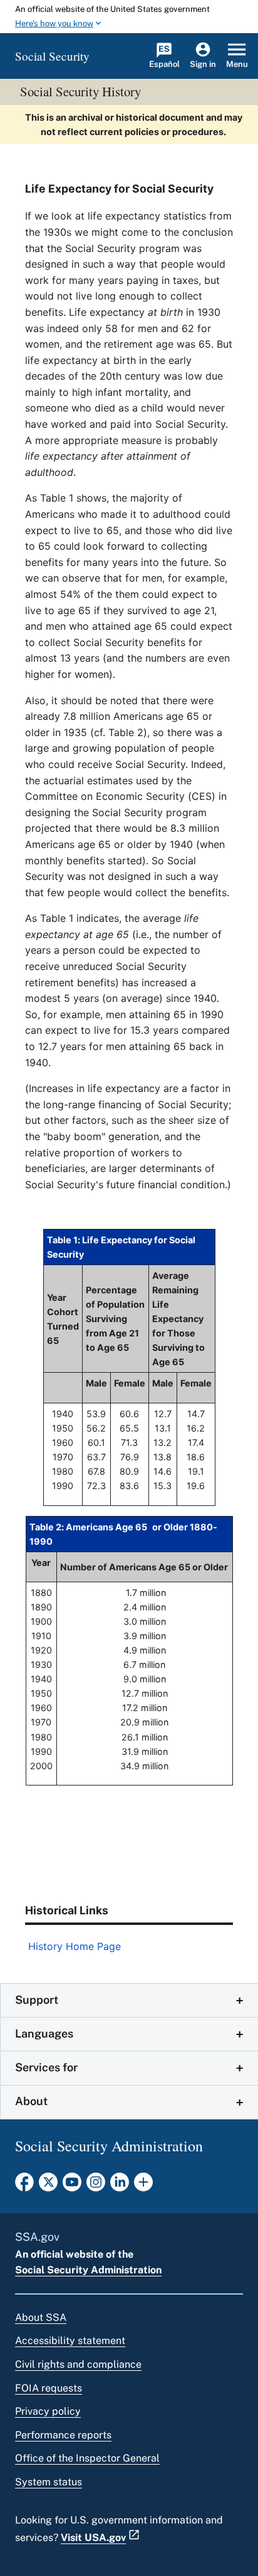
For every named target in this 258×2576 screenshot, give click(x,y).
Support (37, 2000)
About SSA (41, 2317)
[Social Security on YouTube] (72, 2186)
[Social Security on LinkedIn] (120, 2186)
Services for (46, 2067)
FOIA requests (49, 2388)
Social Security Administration (88, 2270)
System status (49, 2482)
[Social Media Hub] (143, 2186)
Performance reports (63, 2435)
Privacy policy (48, 2411)
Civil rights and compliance (78, 2364)
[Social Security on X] (48, 2186)
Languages (44, 2033)
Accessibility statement (70, 2341)
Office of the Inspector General (87, 2458)
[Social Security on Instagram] (96, 2186)
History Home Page (75, 1946)
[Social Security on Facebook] (24, 2186)
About (31, 2101)
